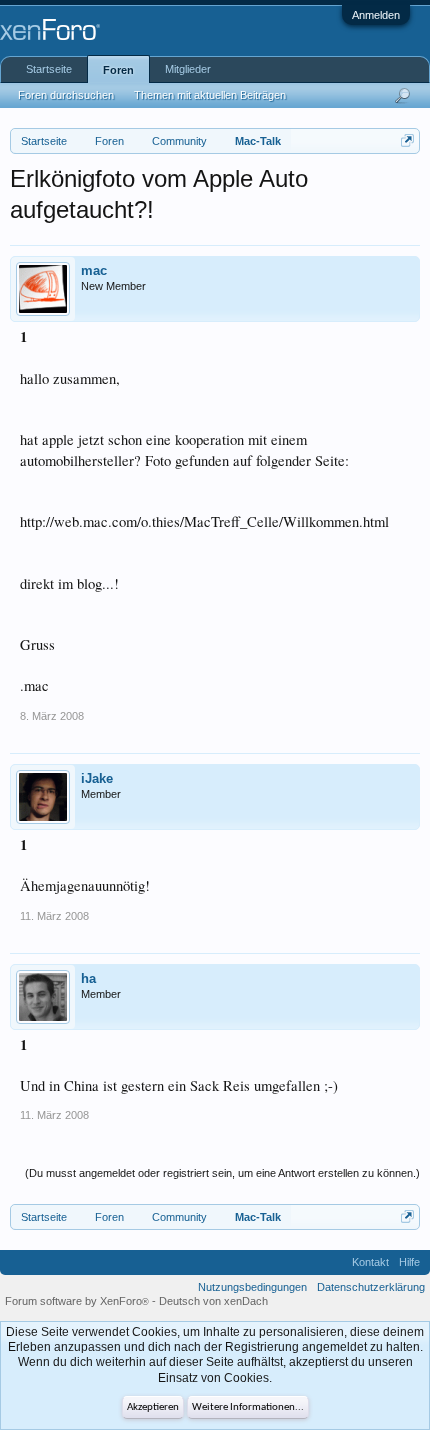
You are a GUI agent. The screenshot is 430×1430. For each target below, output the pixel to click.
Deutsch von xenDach (213, 1301)
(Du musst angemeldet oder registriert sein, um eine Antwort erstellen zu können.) (222, 1173)
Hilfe (409, 1262)
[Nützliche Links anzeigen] (407, 140)
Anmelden (376, 15)
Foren (118, 70)
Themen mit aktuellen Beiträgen (210, 95)
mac (94, 270)
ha (88, 978)
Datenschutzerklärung (371, 1287)
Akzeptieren (153, 1407)
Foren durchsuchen (66, 95)
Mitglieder (188, 69)
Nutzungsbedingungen (252, 1287)
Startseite (49, 69)
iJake (97, 778)
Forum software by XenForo (77, 1301)
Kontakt (370, 1262)
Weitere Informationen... (248, 1407)
